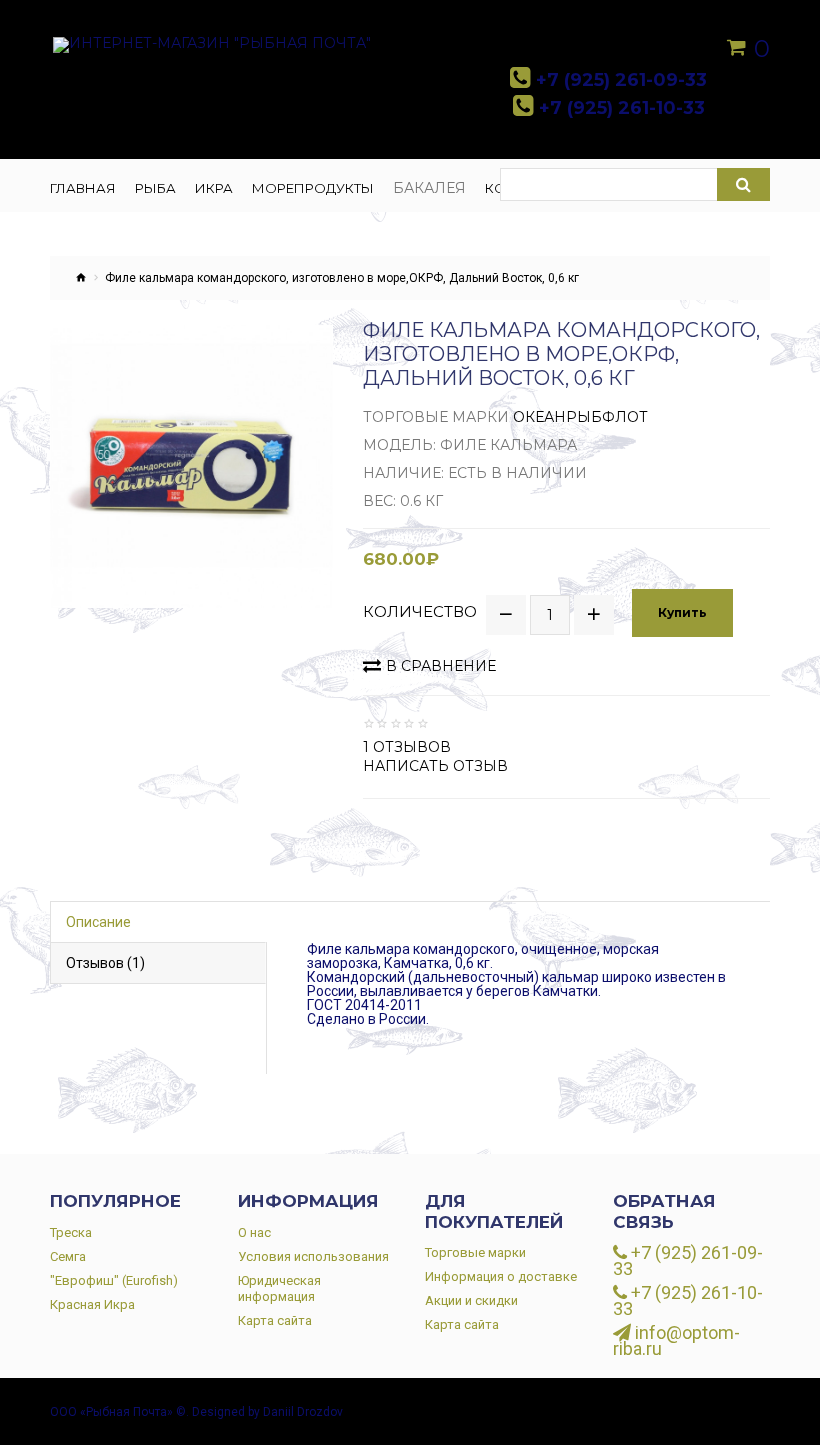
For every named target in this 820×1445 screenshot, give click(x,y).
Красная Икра (92, 1304)
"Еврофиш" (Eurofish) (114, 1280)
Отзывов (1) (105, 963)
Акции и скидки (471, 1300)
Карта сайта (275, 1320)
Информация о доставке (501, 1276)
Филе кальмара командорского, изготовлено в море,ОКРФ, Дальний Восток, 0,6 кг (342, 278)
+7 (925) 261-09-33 (688, 1261)
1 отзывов (407, 747)
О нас (254, 1232)
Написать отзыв (435, 766)
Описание (98, 922)
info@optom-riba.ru (676, 1341)
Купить (682, 612)
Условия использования (313, 1256)
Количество (420, 612)
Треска (71, 1232)
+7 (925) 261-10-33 (688, 1301)
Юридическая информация (279, 1288)
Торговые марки (475, 1252)
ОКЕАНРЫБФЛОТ (580, 417)
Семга (68, 1256)
